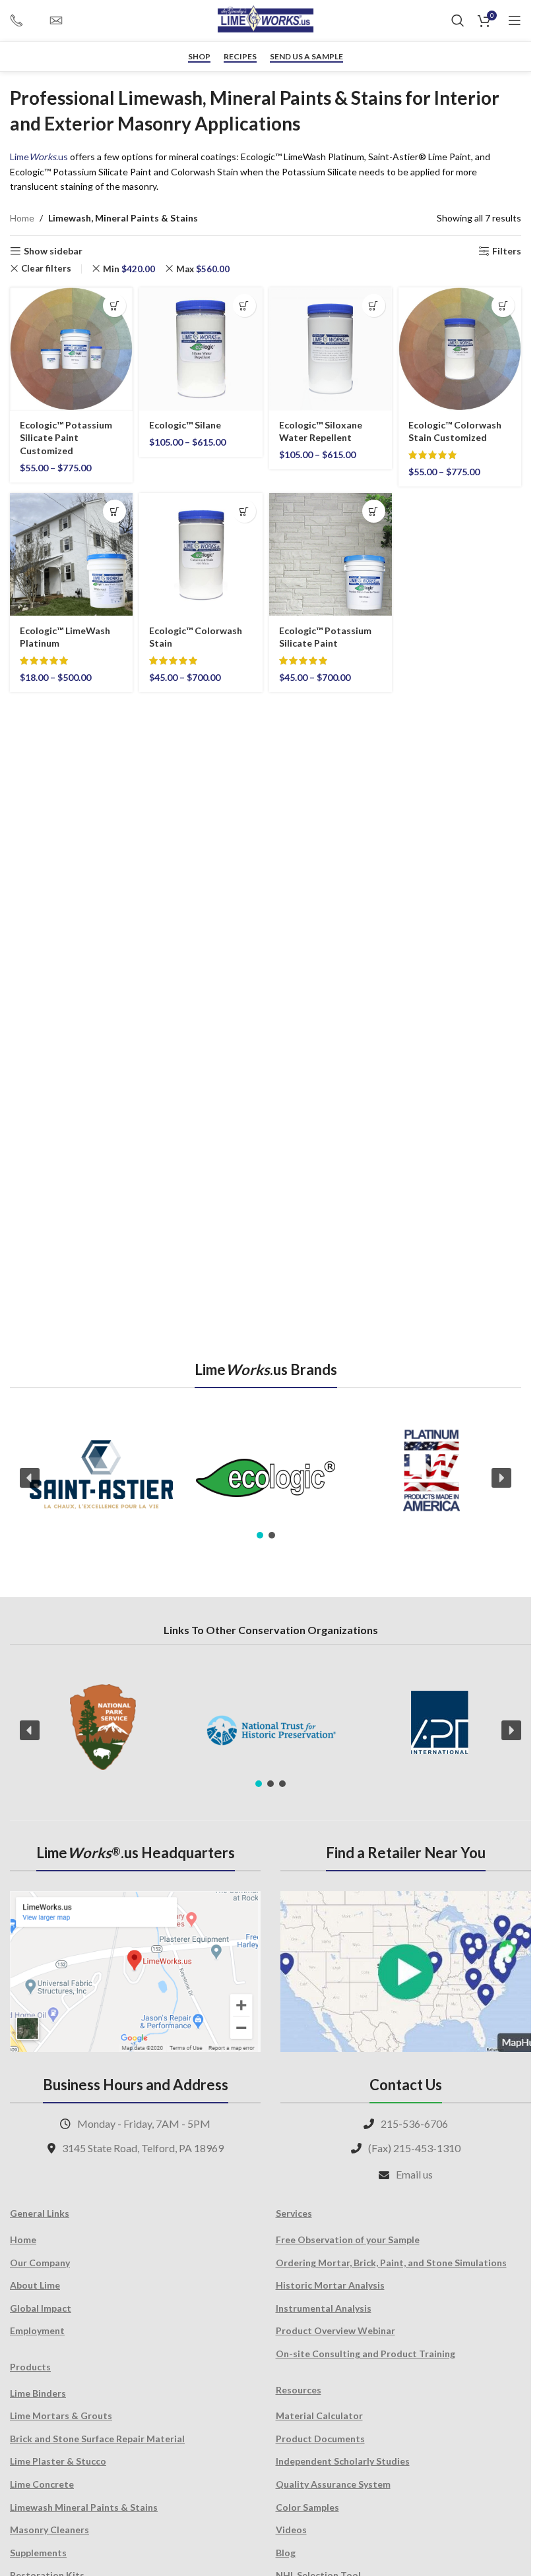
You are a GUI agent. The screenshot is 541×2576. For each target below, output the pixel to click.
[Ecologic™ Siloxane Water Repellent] (331, 349)
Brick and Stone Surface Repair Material (97, 2439)
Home (22, 218)
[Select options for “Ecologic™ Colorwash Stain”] (244, 511)
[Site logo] (266, 19)
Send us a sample (306, 57)
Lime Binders (38, 2393)
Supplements (38, 2553)
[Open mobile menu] (515, 20)
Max (203, 269)
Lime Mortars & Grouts (61, 2415)
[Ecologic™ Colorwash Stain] (201, 554)
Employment (37, 2330)
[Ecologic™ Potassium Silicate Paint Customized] (71, 349)
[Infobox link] (23, 20)
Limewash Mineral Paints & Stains (84, 2507)
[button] (30, 1478)
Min (129, 269)
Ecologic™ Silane (185, 425)
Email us (414, 2174)
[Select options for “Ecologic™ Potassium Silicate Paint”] (374, 511)
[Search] (458, 20)
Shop (199, 57)
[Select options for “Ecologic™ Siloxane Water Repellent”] (374, 306)
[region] (266, 1478)
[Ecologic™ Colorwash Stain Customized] (460, 349)
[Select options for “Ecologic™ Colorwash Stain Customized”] (503, 306)
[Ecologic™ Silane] (201, 349)
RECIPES (240, 57)
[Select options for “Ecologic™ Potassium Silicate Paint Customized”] (114, 306)
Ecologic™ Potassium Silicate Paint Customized (66, 438)
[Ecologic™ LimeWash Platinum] (71, 554)
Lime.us (39, 157)
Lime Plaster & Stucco (58, 2461)
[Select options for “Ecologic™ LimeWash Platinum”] (114, 511)
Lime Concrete (42, 2484)
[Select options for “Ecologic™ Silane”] (244, 306)
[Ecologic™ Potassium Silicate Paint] (331, 554)
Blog (286, 2553)
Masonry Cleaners (49, 2530)
